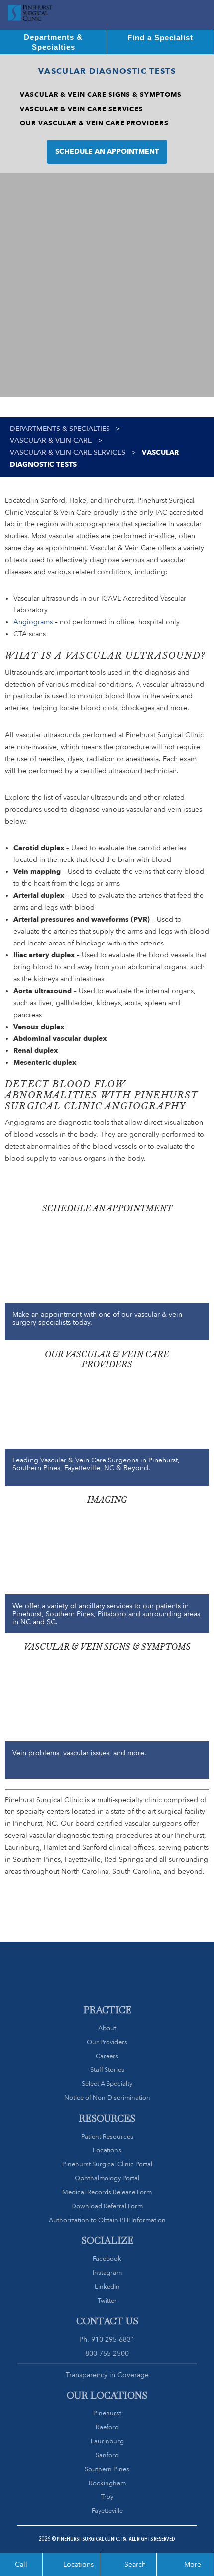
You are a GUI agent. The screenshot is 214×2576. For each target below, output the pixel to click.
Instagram (107, 2273)
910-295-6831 (113, 2339)
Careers (107, 2056)
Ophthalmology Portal (107, 2178)
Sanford (107, 2455)
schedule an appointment (107, 151)
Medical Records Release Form (107, 2192)
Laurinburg (107, 2441)
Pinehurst (107, 2413)
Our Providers (107, 2042)
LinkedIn (107, 2286)
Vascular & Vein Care (51, 441)
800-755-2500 (107, 2353)
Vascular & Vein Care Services (68, 453)
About (107, 2028)
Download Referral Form (107, 2206)
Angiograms (33, 622)
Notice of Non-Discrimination (107, 2098)
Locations (107, 2150)
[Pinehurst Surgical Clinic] (30, 15)
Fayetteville (107, 2511)
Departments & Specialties (60, 429)
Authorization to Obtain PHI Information (107, 2220)
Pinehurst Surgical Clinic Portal (107, 2164)
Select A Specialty (107, 2084)
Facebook (107, 2259)
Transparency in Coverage (107, 2375)
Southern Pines (107, 2469)
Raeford (107, 2427)
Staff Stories (107, 2070)
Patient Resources (107, 2136)
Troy (107, 2497)
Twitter (107, 2300)
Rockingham (107, 2483)
